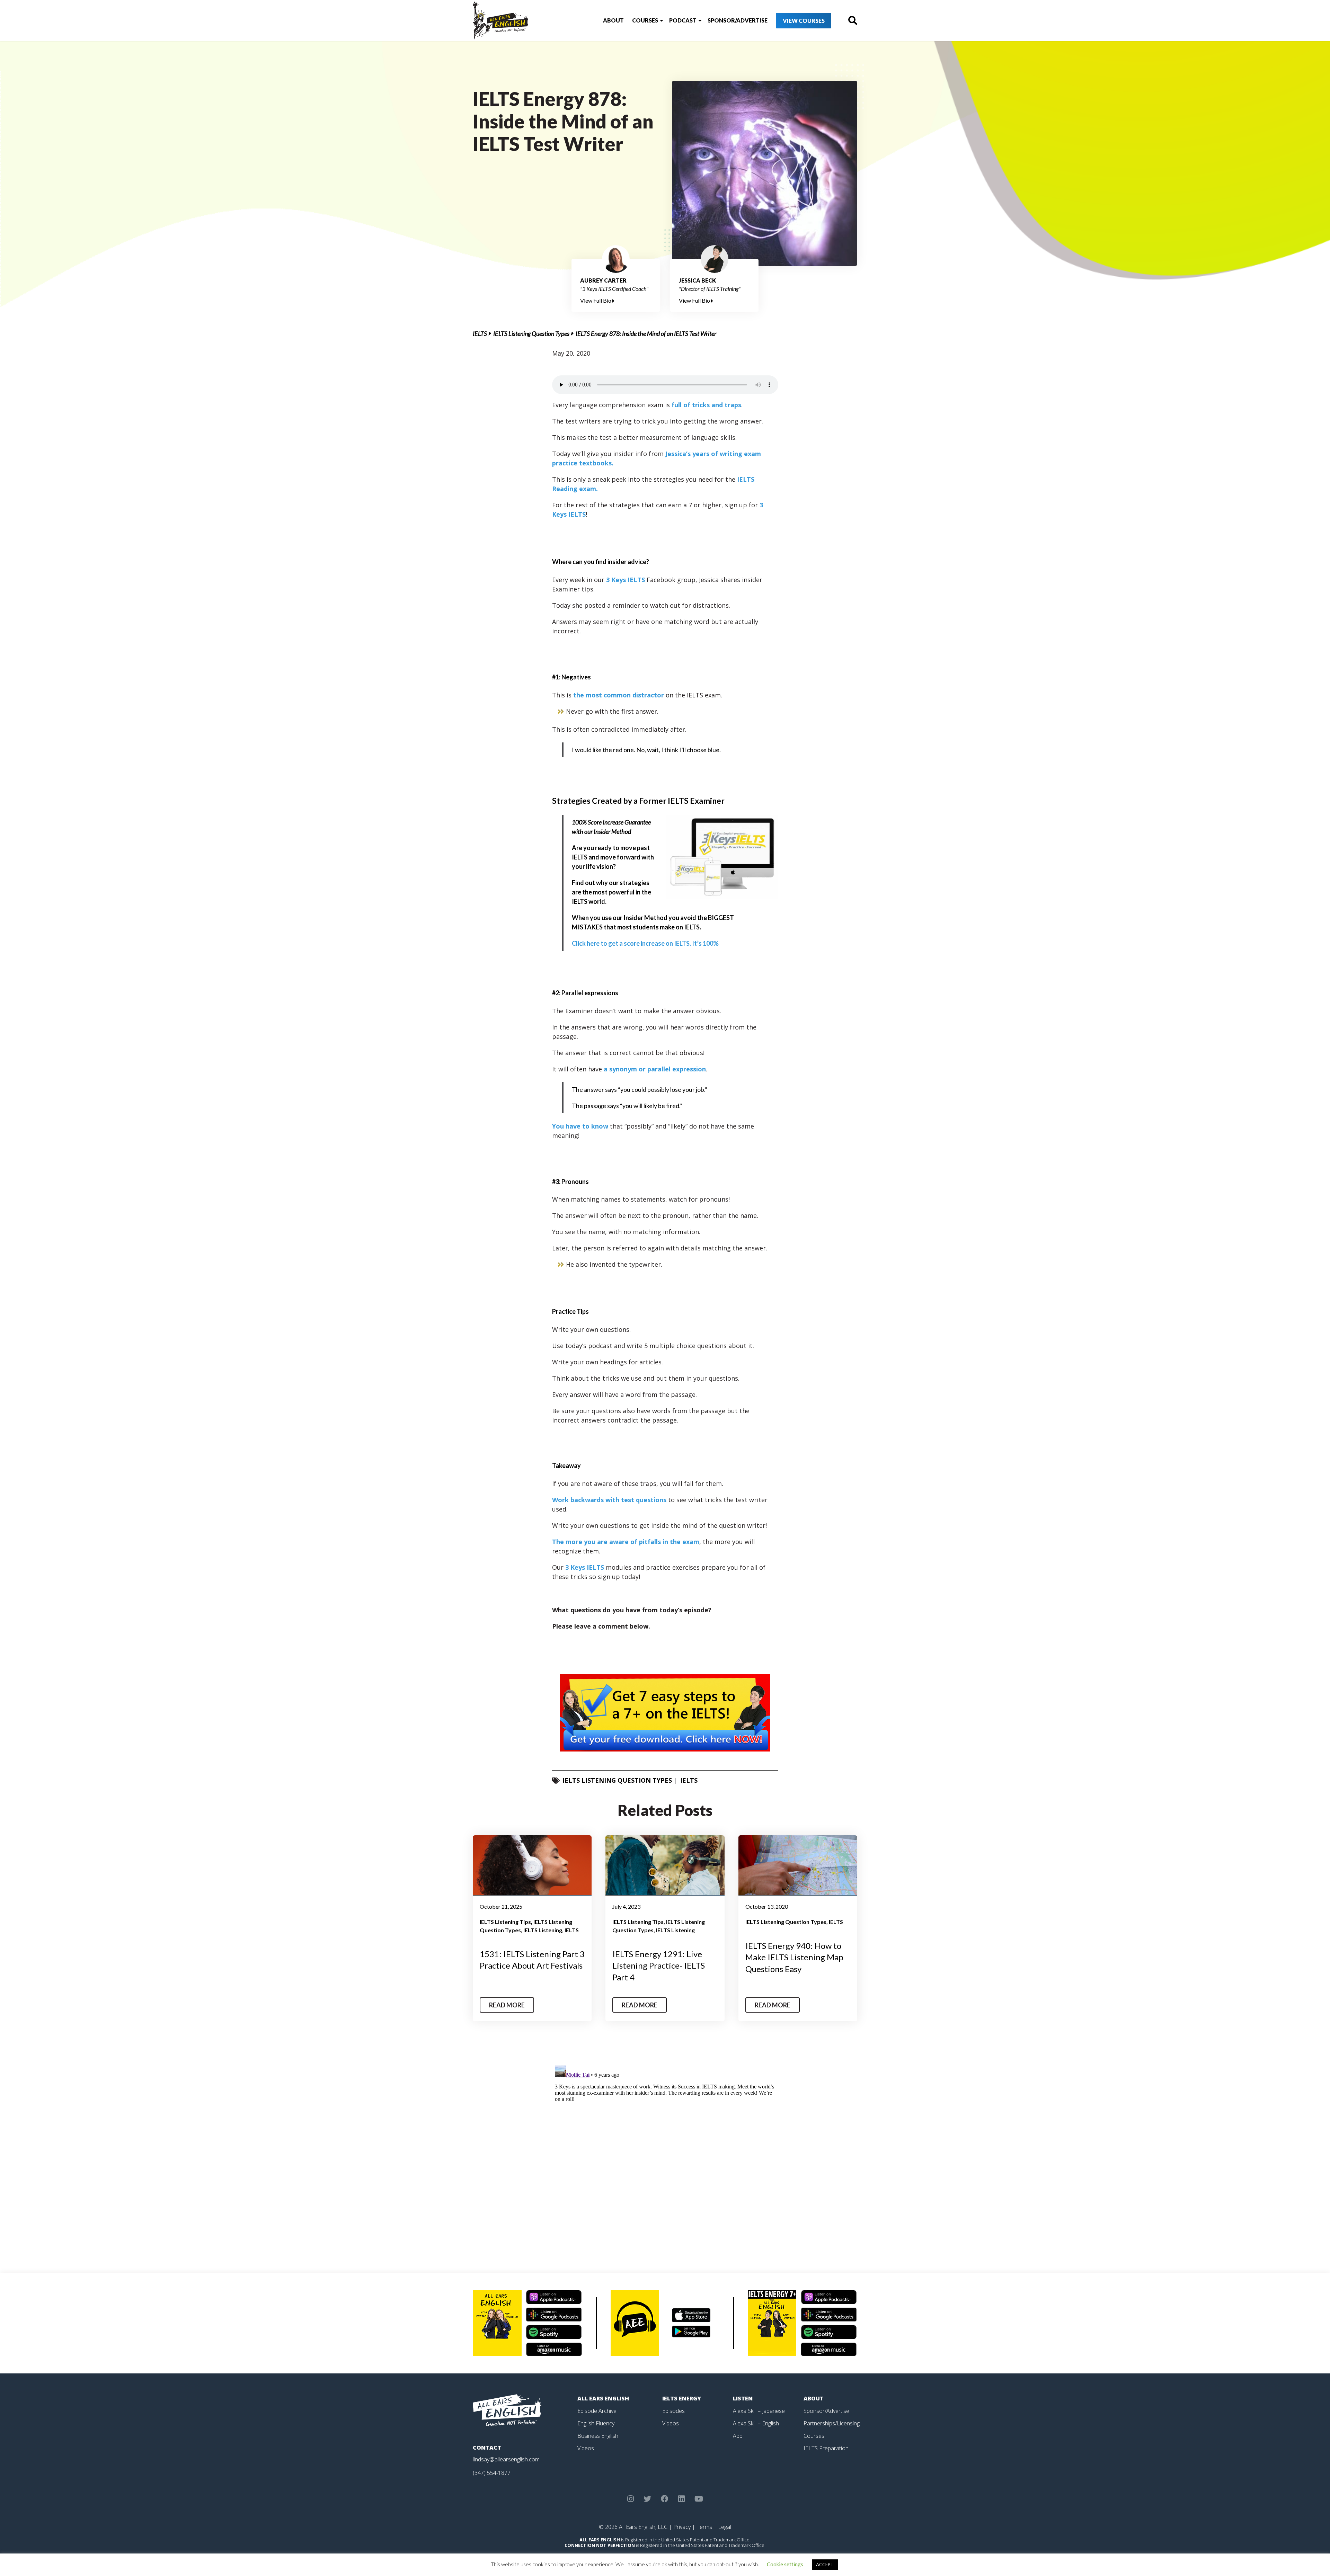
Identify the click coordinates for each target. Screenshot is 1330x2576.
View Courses (804, 21)
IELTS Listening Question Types (531, 333)
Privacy (682, 2527)
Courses (645, 20)
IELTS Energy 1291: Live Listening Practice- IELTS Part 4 (659, 1966)
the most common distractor (619, 695)
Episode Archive (597, 2411)
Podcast (683, 20)
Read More (507, 2005)
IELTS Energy (682, 2398)
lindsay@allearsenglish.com (506, 2459)
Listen (743, 2398)
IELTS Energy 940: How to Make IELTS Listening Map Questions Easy (794, 1957)
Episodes (673, 2411)
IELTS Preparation (826, 2448)
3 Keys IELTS (626, 580)
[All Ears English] (507, 2409)
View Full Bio (596, 300)
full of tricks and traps (706, 405)
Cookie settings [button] (785, 2564)
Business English (598, 2436)
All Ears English (603, 2398)
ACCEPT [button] (825, 2565)
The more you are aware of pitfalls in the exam (626, 1542)
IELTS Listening (543, 1930)
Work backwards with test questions (610, 1500)
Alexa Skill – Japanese (759, 2411)
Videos (586, 2448)
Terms (704, 2527)
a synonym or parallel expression (655, 1069)
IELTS (480, 333)
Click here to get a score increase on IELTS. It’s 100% (645, 943)
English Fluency (596, 2423)
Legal (725, 2527)
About (613, 20)
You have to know (580, 1126)
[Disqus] (665, 2149)
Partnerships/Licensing (832, 2423)
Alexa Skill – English (756, 2423)
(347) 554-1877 (492, 2473)
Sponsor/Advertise (738, 20)
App (738, 2436)
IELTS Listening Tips (505, 1922)
